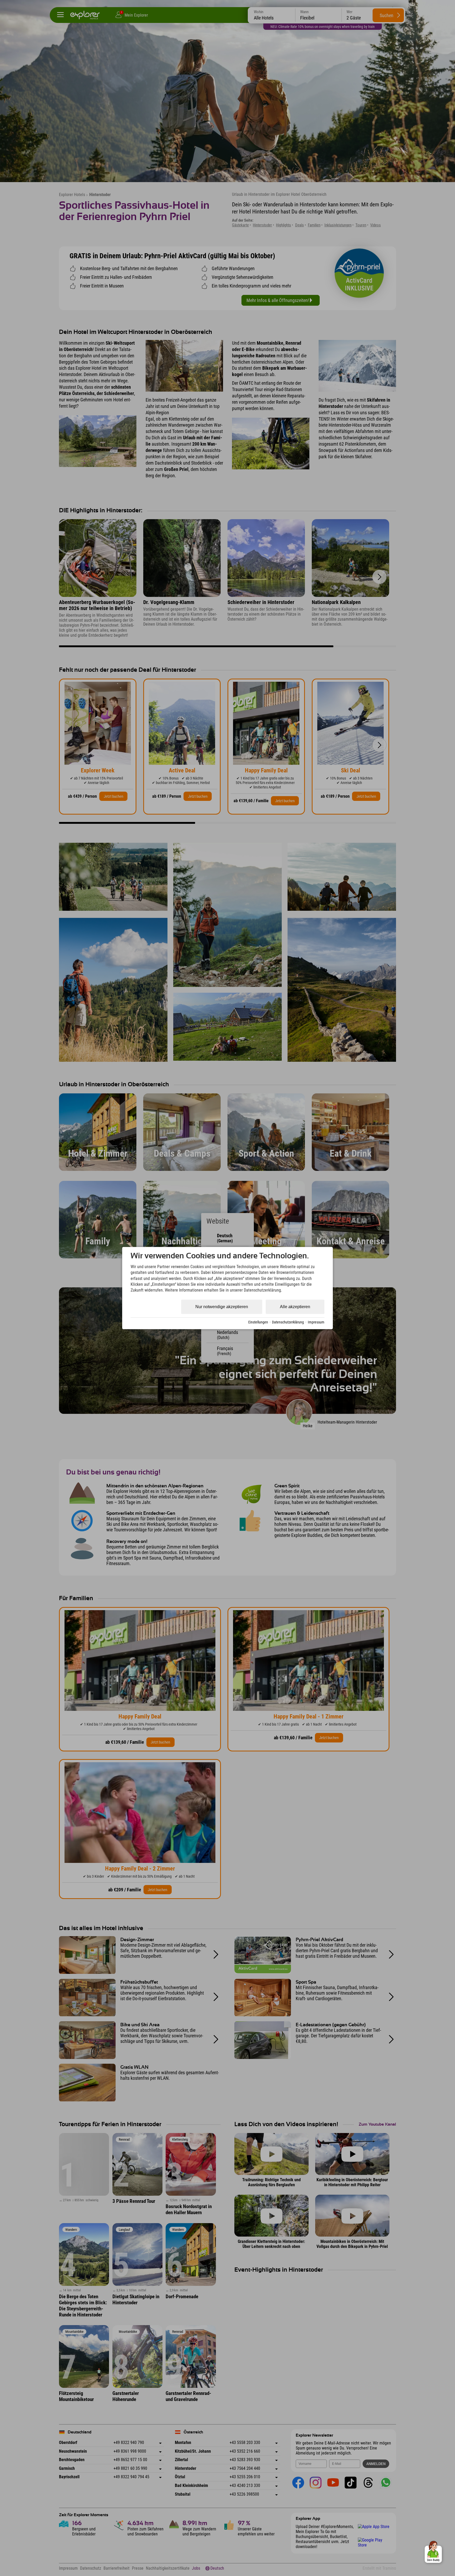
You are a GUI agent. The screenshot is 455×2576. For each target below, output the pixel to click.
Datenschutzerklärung (288, 1322)
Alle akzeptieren (295, 1307)
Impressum (316, 1322)
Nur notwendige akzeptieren (222, 1307)
